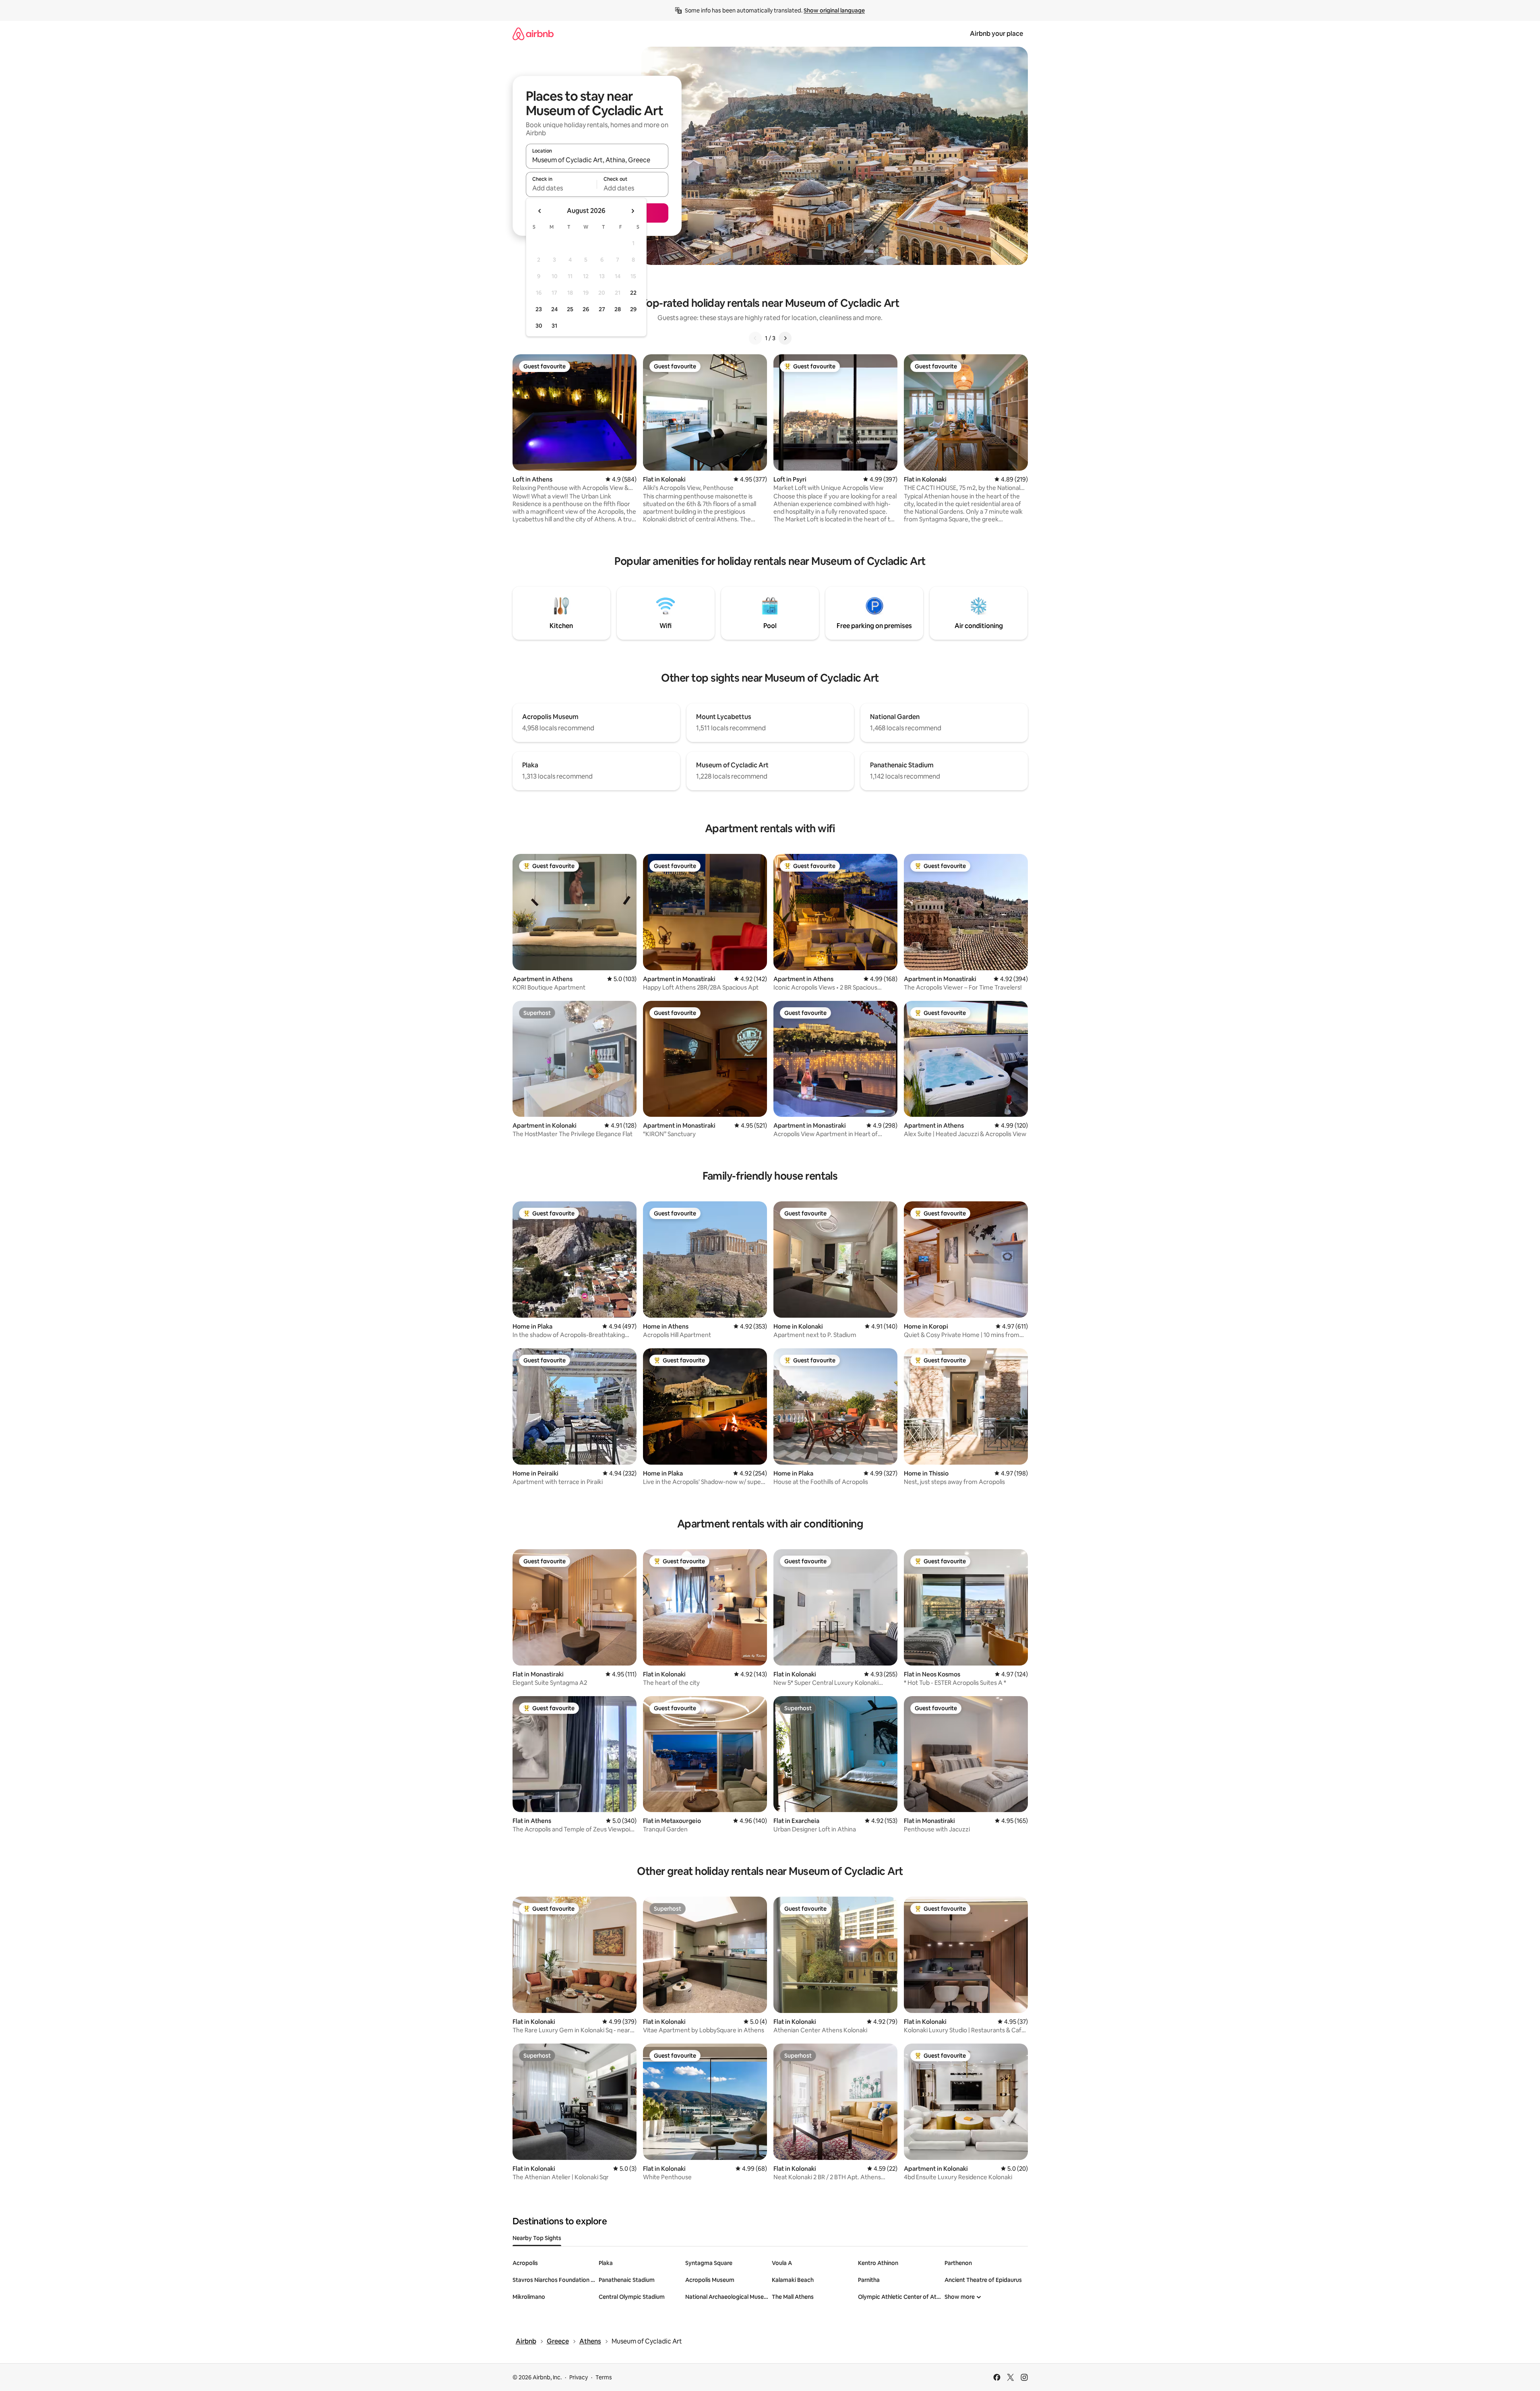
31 (554, 326)
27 (602, 309)
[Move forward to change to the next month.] (633, 211)
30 (539, 326)
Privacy (579, 2377)
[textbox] (561, 188)
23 (539, 309)
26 (586, 309)
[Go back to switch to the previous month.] (540, 211)
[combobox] (597, 160)
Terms (604, 2377)
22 (633, 293)
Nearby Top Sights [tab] (537, 2238)
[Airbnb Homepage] (533, 34)
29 (633, 309)
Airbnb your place (996, 34)
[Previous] (755, 338)
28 (618, 309)
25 (570, 309)
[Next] (785, 338)
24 (554, 309)
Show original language (834, 10)
